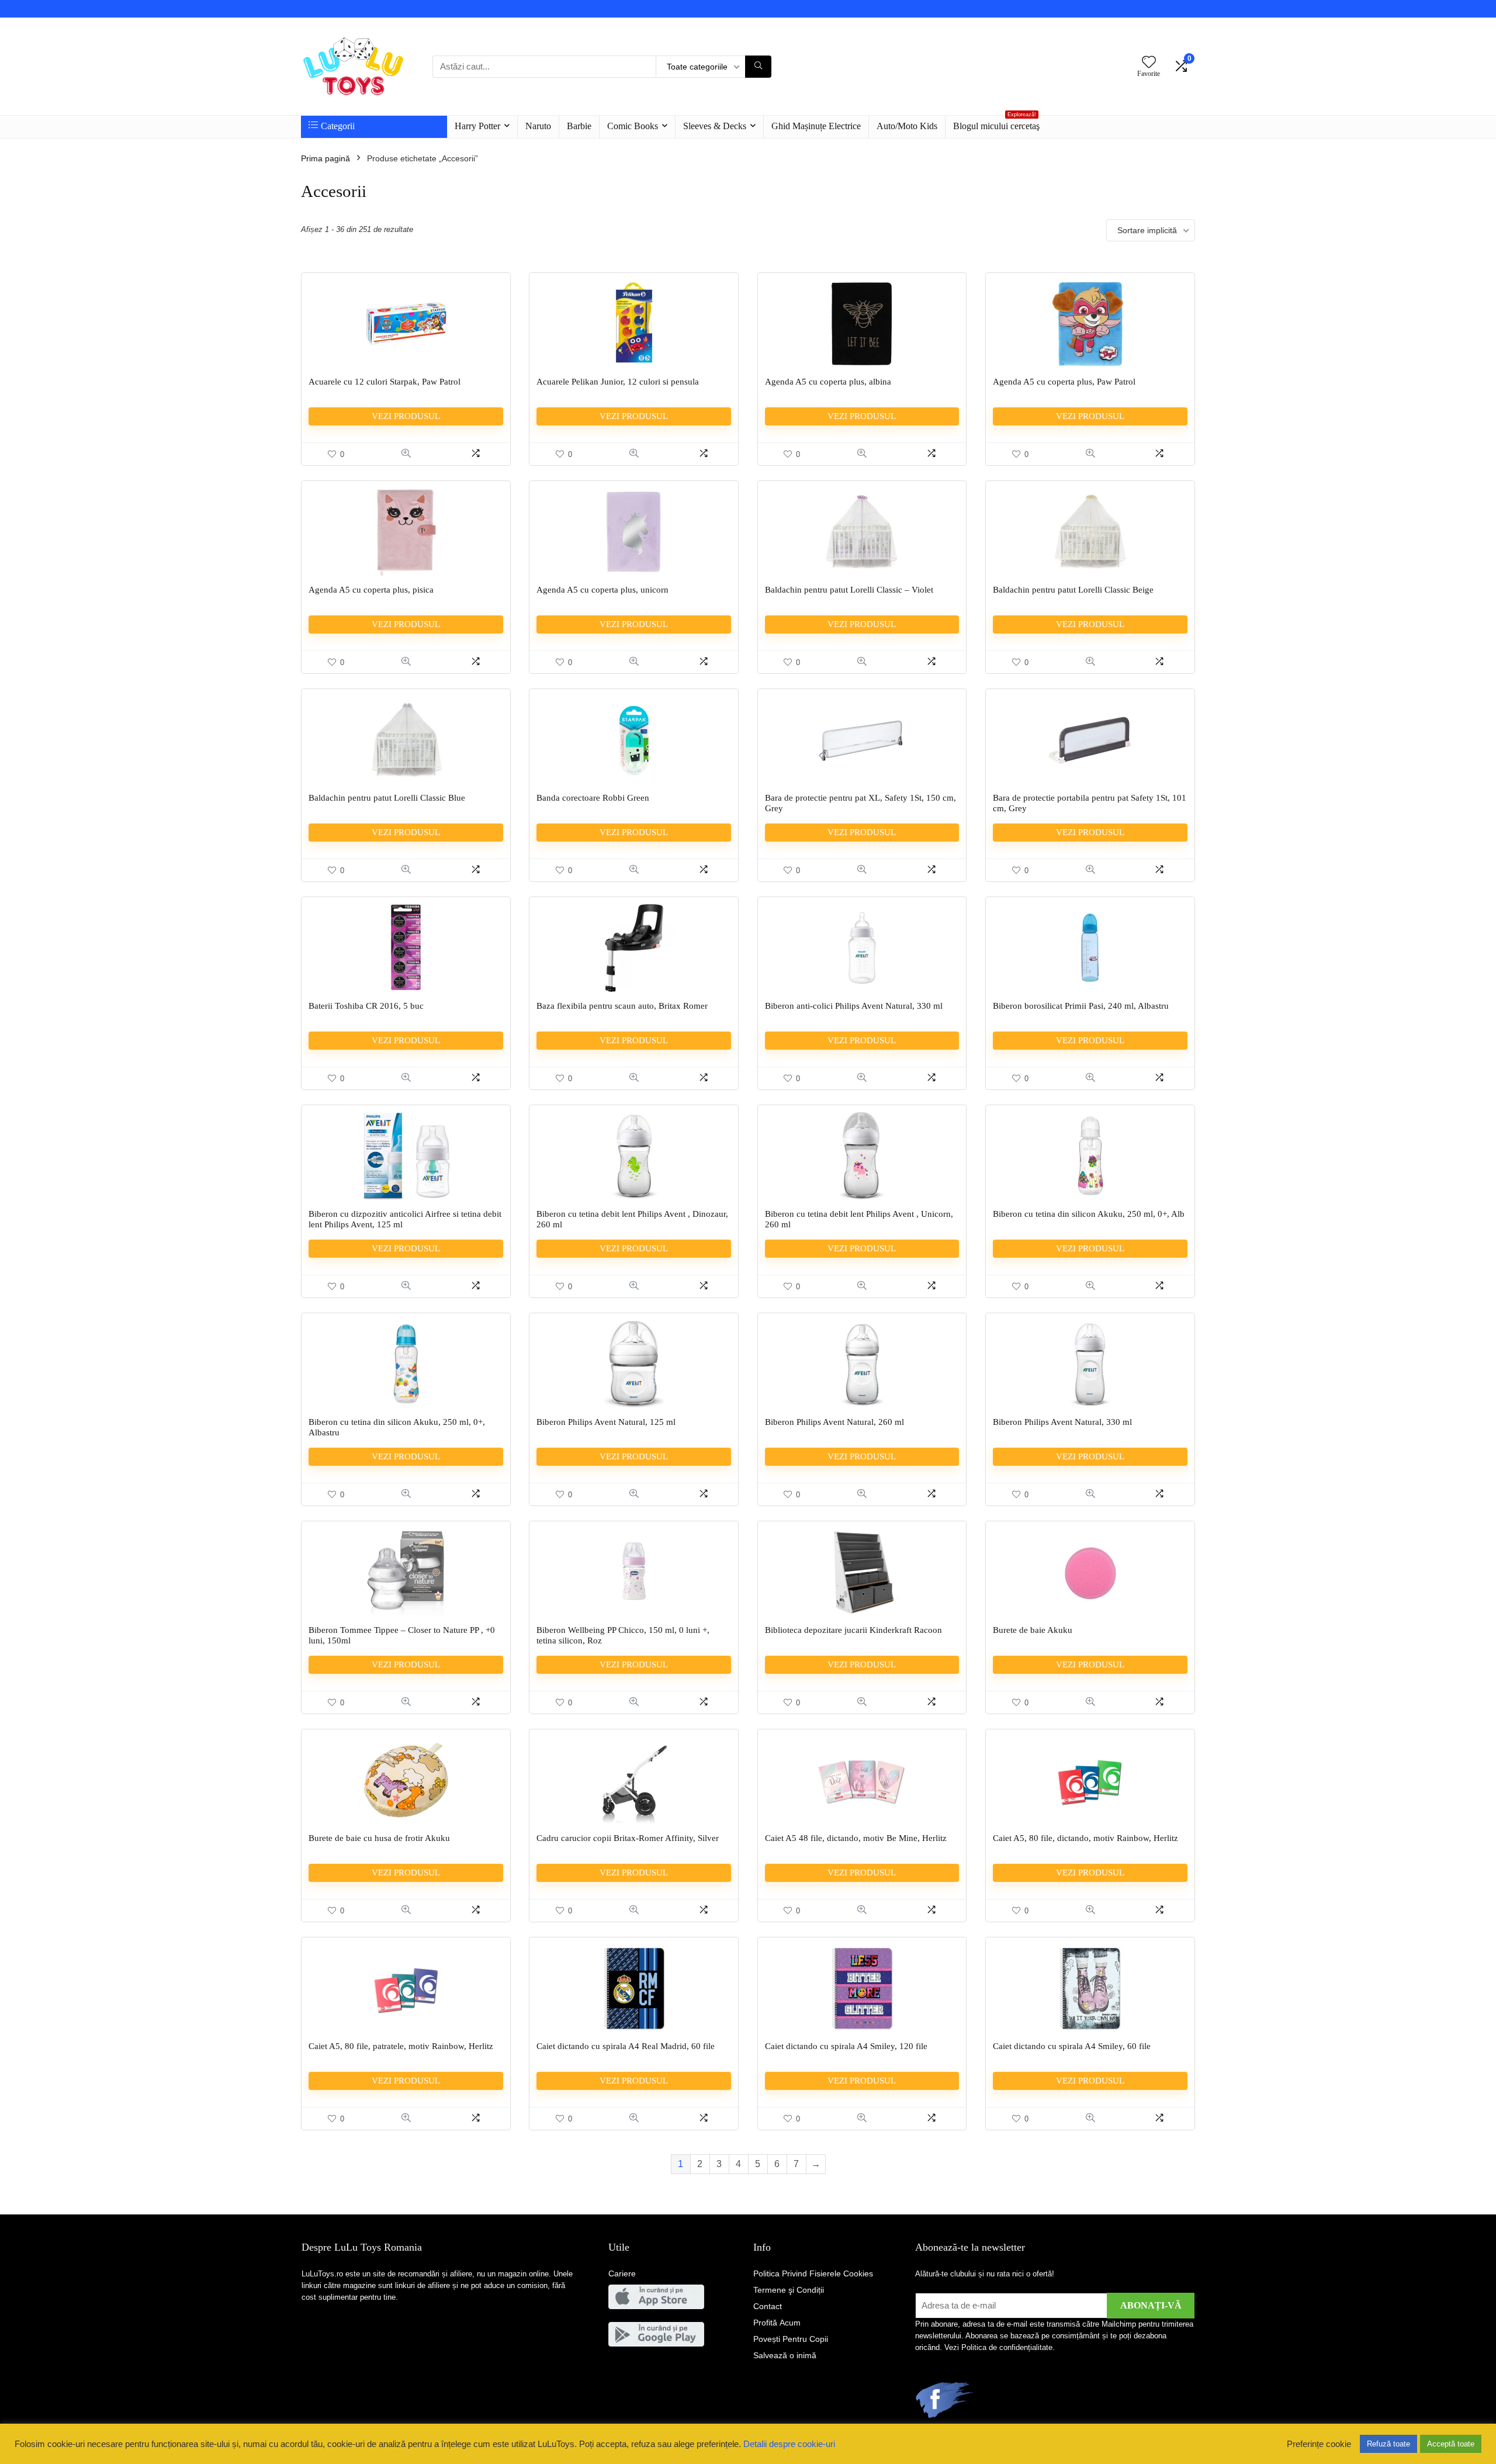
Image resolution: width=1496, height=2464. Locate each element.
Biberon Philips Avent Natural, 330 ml (1062, 1422)
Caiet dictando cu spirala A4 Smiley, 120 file (846, 2046)
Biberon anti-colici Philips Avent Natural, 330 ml (854, 1006)
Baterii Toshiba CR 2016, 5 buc (366, 1006)
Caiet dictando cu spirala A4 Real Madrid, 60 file (626, 2046)
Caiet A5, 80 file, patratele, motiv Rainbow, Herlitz (401, 2046)
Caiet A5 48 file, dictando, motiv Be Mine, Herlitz (856, 1838)
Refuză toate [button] (1388, 2444)
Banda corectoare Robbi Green (593, 798)
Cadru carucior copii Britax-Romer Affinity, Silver (628, 1838)
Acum (777, 2323)
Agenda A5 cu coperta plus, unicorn (602, 590)
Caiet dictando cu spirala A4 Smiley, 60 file (1072, 2046)
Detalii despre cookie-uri (789, 2444)
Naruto (538, 126)
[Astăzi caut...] (758, 67)
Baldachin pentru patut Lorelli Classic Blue (387, 798)
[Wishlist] (1149, 63)
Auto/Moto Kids (907, 126)
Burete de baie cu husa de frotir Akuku (379, 1838)
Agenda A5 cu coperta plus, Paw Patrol (1064, 382)
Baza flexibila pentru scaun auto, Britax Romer (622, 1006)
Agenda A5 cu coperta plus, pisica (371, 590)
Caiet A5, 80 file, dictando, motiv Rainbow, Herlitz (1085, 1838)
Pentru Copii (791, 2339)
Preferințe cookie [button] (1319, 2444)
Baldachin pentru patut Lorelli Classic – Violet (849, 590)
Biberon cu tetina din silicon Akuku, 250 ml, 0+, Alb (1089, 1214)
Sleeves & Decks (715, 126)
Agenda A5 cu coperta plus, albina (828, 382)
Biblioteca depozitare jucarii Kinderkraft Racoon (853, 1630)
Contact (768, 2306)
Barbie (579, 126)
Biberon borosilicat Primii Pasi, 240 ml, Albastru (1081, 1006)
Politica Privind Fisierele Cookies (813, 2273)
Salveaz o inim (785, 2355)
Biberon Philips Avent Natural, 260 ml (834, 1422)
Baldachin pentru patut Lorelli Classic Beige (1073, 590)
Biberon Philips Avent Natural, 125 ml (606, 1422)
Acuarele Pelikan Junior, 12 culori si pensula (618, 382)
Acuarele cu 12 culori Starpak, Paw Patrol (385, 382)
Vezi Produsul (406, 416)
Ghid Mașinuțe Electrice (816, 126)
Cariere (622, 2273)
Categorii (338, 126)
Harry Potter (477, 126)
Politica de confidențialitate (1007, 2347)
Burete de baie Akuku (1033, 1630)
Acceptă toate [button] (1451, 2444)
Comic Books (633, 126)
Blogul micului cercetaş (996, 123)
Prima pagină (325, 158)
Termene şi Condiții (789, 2290)
